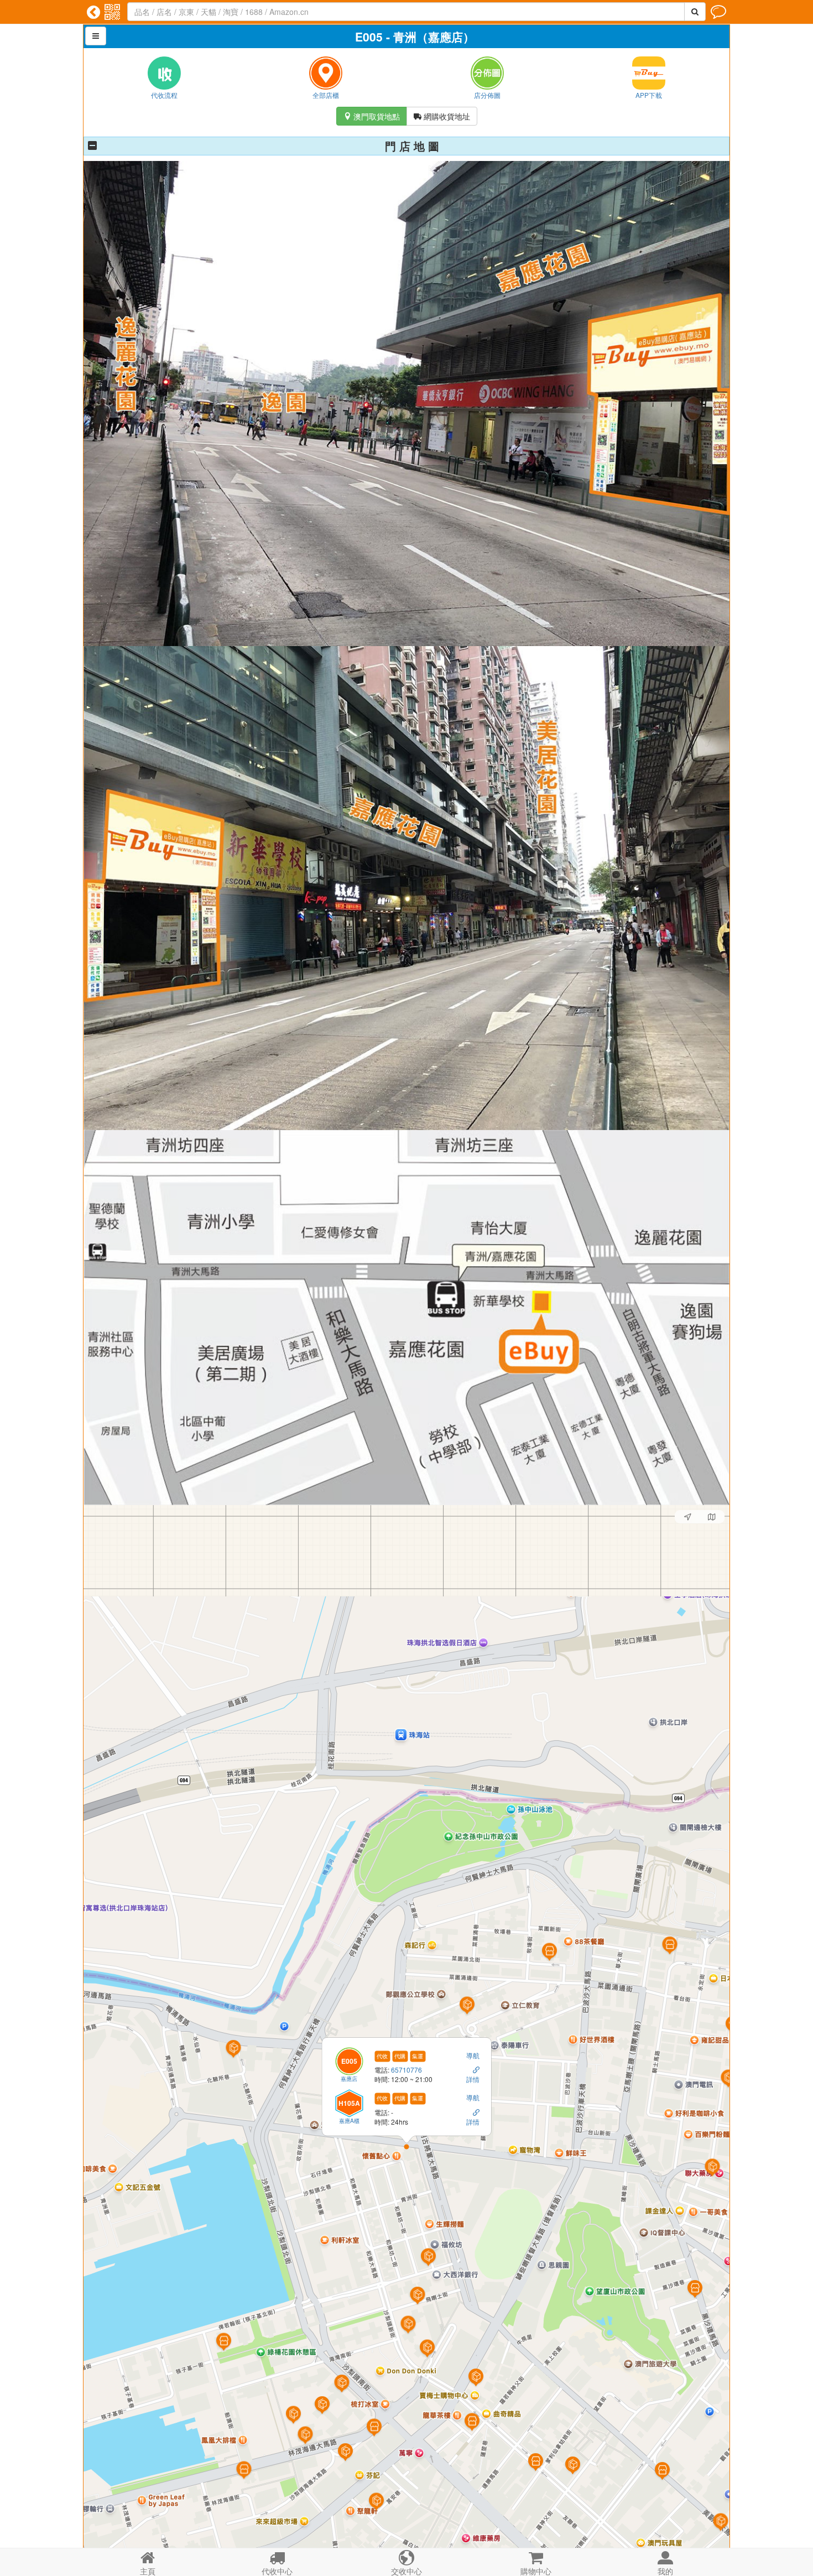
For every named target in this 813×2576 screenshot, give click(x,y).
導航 (473, 2055)
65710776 (407, 2070)
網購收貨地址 (442, 116)
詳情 (473, 2080)
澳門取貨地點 (372, 116)
